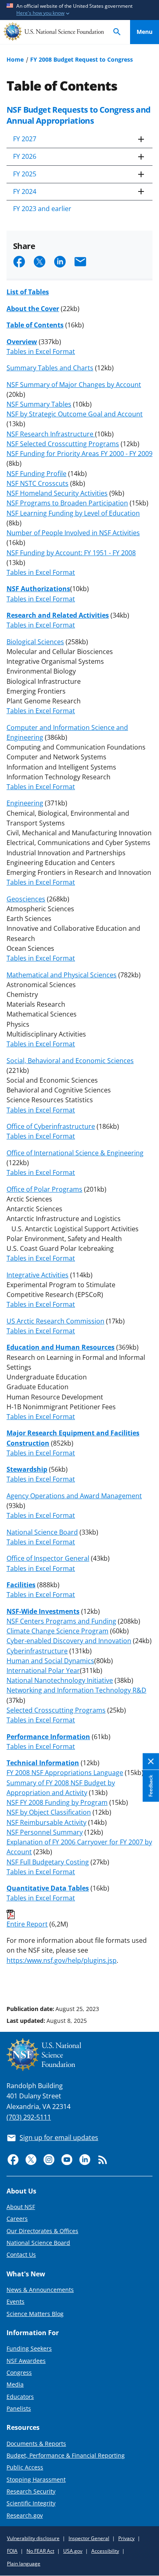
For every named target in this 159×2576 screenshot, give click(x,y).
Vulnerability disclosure (33, 2538)
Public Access (25, 2467)
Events (15, 2301)
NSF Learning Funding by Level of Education (73, 513)
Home (15, 59)
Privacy (126, 2538)
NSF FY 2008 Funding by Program (57, 1802)
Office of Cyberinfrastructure (51, 1126)
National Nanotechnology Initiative (60, 1680)
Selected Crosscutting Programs (56, 1710)
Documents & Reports (36, 2444)
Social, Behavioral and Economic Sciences (70, 1061)
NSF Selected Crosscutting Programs (63, 444)
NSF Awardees (26, 2361)
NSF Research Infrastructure (51, 434)
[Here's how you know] (79, 10)
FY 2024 (25, 191)
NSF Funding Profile (36, 474)
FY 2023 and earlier (42, 209)
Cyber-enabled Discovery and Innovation (69, 1641)
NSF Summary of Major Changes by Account (74, 385)
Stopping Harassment (36, 2479)
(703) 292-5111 (29, 2117)
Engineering (25, 803)
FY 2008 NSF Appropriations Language (65, 1773)
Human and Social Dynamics (50, 1661)
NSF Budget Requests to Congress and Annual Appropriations (79, 115)
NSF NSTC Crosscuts (38, 483)
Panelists (19, 2408)
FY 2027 (25, 139)
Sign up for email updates (59, 2138)
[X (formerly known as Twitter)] (31, 2160)
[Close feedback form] (151, 1761)
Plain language (24, 2564)
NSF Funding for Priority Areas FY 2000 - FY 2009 (79, 454)
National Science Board (42, 1532)
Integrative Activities (38, 1275)
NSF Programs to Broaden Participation (67, 503)
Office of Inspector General (48, 1558)
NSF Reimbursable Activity (46, 1822)
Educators (20, 2397)
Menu (145, 32)
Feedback (151, 1786)
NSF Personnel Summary (45, 1832)
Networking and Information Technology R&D (76, 1690)
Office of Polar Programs (44, 1189)
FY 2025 (25, 174)
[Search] (117, 32)
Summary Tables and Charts (50, 368)
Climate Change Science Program (57, 1631)
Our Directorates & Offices (42, 2231)
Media (15, 2384)
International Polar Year (43, 1671)
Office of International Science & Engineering (75, 1153)
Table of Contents (35, 325)
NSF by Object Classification (49, 1812)
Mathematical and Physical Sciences (62, 975)
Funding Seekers (29, 2348)
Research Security (31, 2491)
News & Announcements (40, 2290)
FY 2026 (25, 156)
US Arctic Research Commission (55, 1321)
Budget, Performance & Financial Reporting (66, 2455)
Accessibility (105, 2551)
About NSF (21, 2207)
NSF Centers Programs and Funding (61, 1621)
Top (145, 1978)
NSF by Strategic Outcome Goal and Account (75, 414)
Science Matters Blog (35, 2314)
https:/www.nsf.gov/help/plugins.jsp (62, 1960)
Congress (19, 2372)
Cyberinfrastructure (37, 1651)
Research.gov (25, 2515)
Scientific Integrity (31, 2503)
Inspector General (89, 2538)
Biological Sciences (35, 642)
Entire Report (27, 1924)
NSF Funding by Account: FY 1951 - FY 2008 (71, 553)
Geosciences (26, 899)
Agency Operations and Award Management (74, 1496)
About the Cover (33, 309)
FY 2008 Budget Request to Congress (82, 59)
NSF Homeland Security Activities (57, 493)
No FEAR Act (40, 2551)
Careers (17, 2219)
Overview (22, 342)
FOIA (12, 2551)
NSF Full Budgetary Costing (48, 1862)
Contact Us (21, 2255)
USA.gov (73, 2551)
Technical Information (43, 1763)
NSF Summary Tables (39, 404)
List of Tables (28, 292)
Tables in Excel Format (41, 351)
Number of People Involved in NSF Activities (73, 533)
